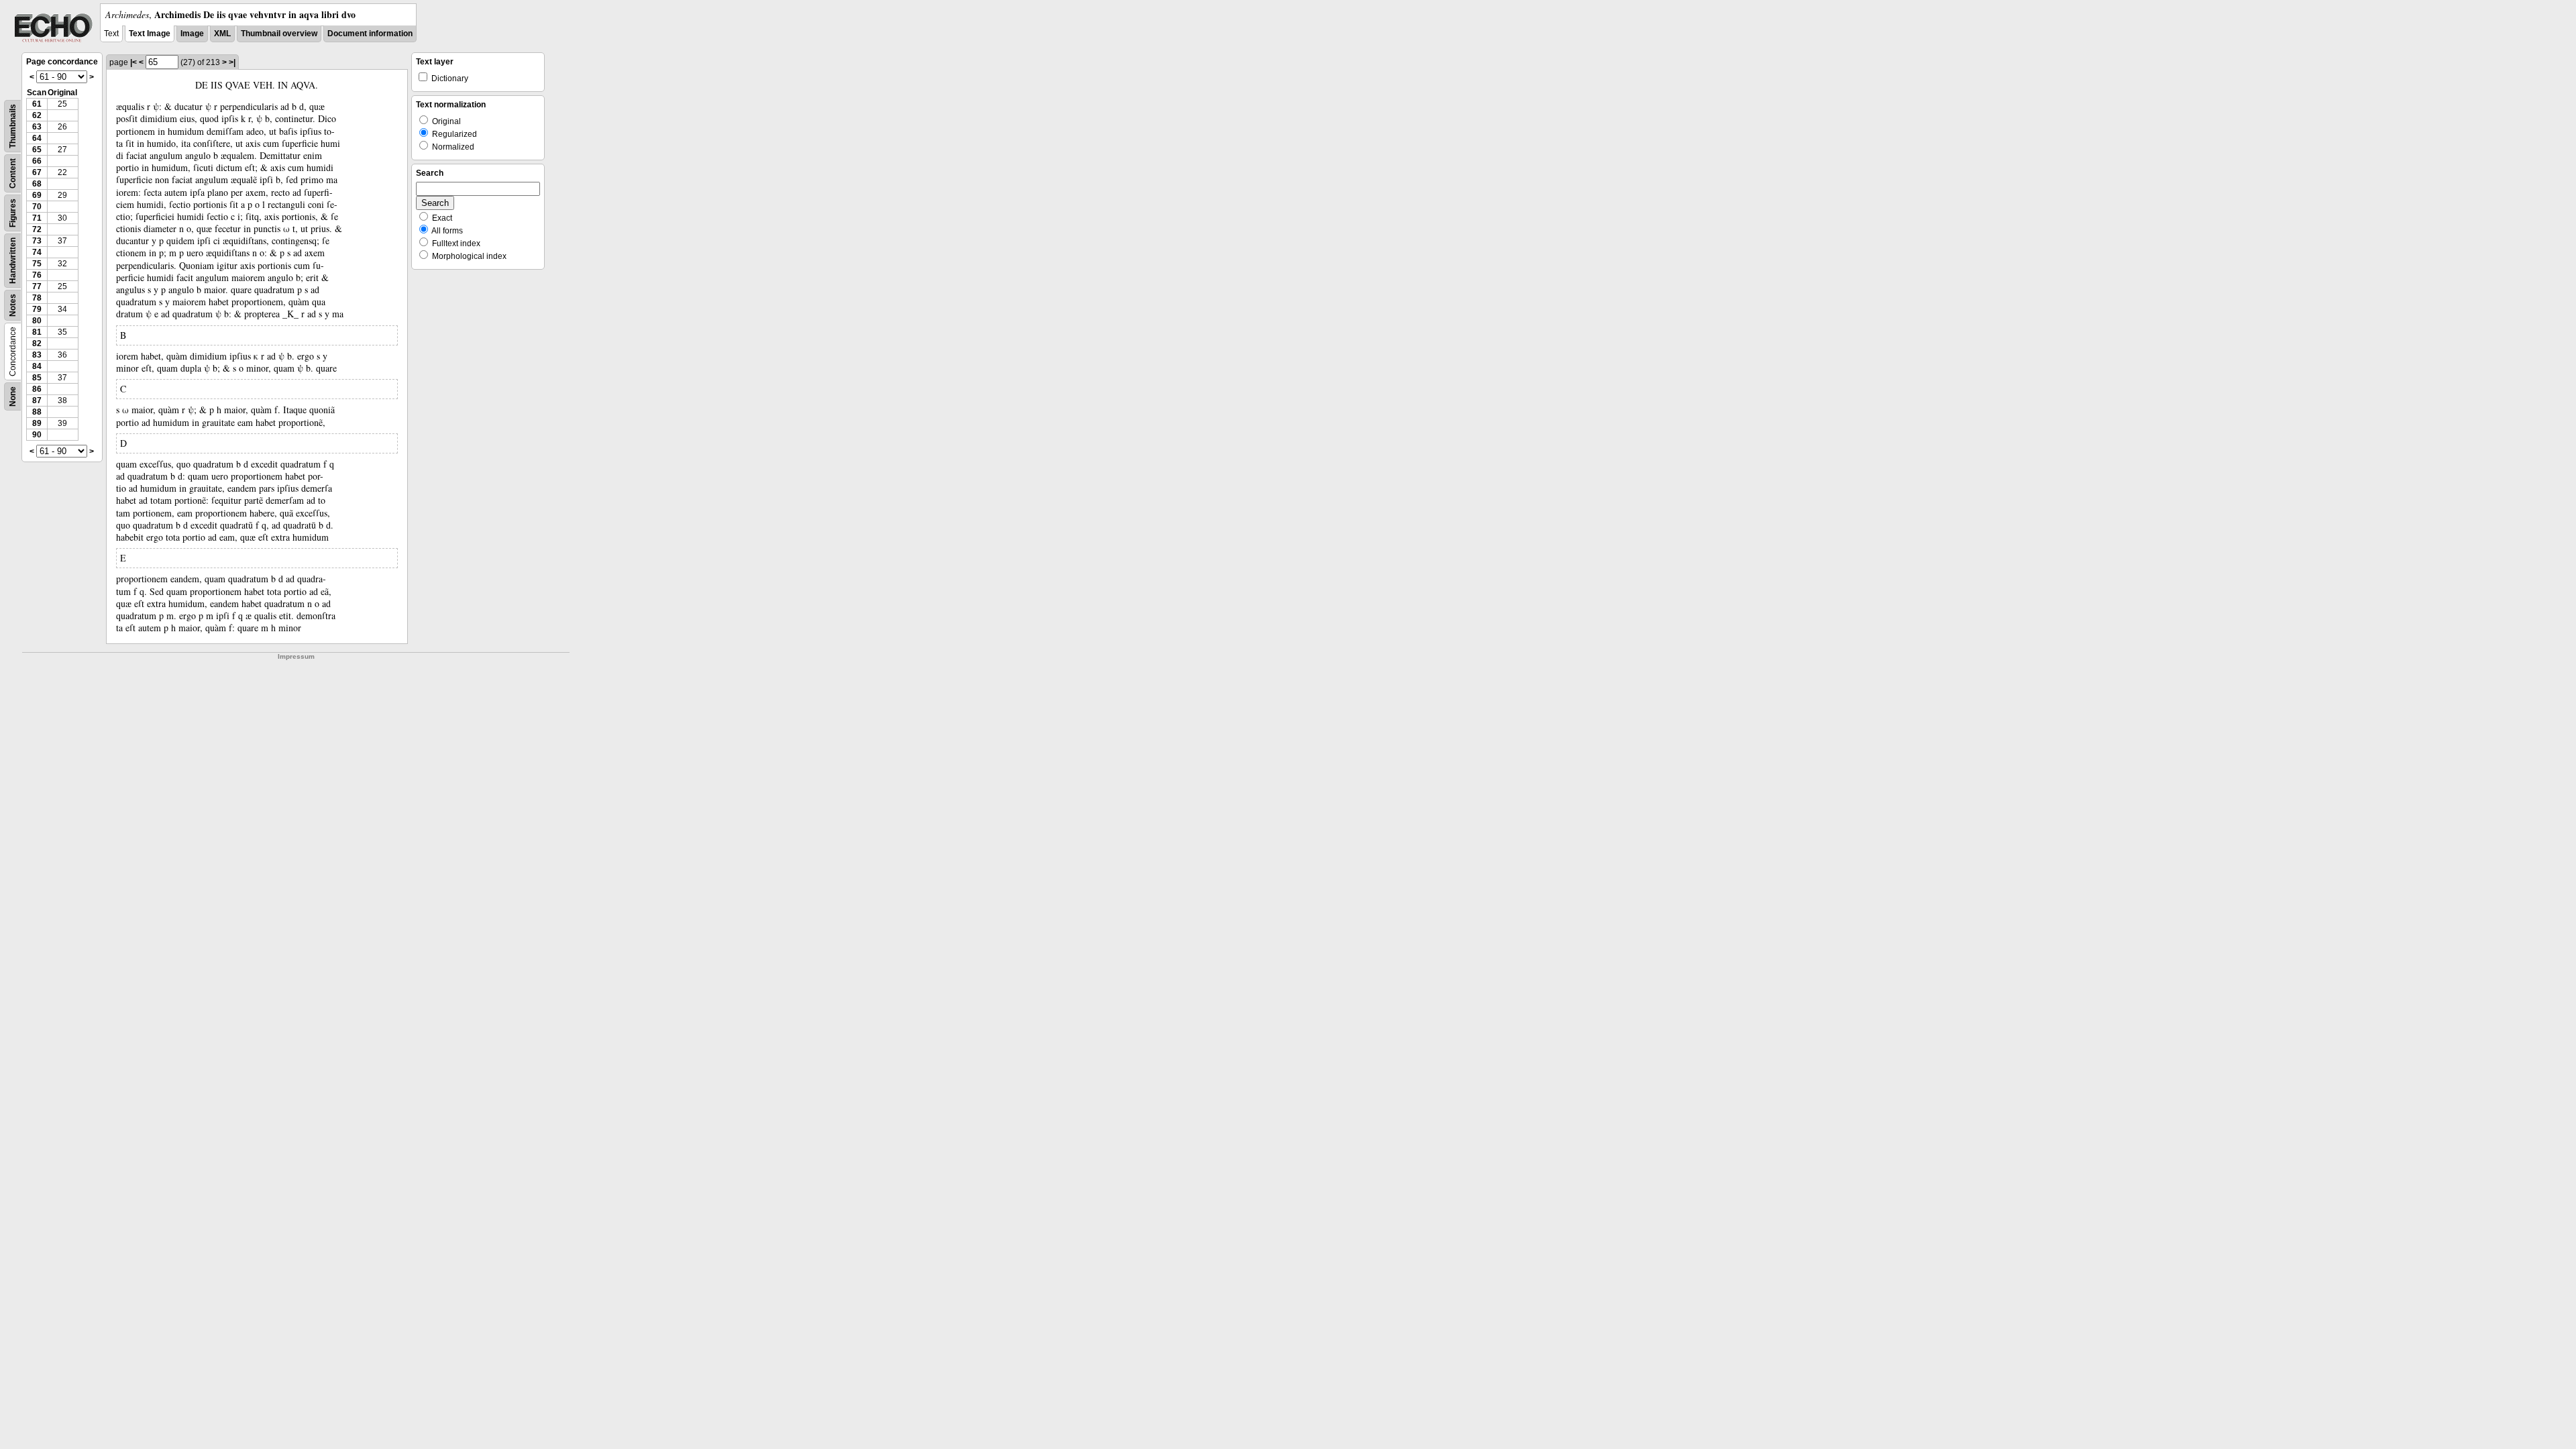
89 (37, 423)
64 (37, 138)
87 (37, 400)
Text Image (150, 34)
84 (37, 366)
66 (37, 161)
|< (133, 62)
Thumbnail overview (279, 34)
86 (37, 389)
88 (37, 412)
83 (37, 355)
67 (37, 172)
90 (37, 435)
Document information (370, 34)
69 (37, 195)
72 (37, 229)
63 (37, 127)
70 (37, 207)
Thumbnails (13, 126)
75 (37, 264)
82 (37, 343)
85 (37, 378)
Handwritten (13, 261)
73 (37, 241)
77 (37, 286)
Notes (13, 305)
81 (37, 332)
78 (37, 298)
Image (192, 34)
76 (37, 275)
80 (37, 321)
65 (37, 150)
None (13, 396)
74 (37, 252)
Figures (13, 213)
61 (37, 104)
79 (37, 309)
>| (232, 62)
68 (37, 184)
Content (13, 173)
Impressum (296, 656)
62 (37, 115)
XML (222, 34)
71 (37, 218)
